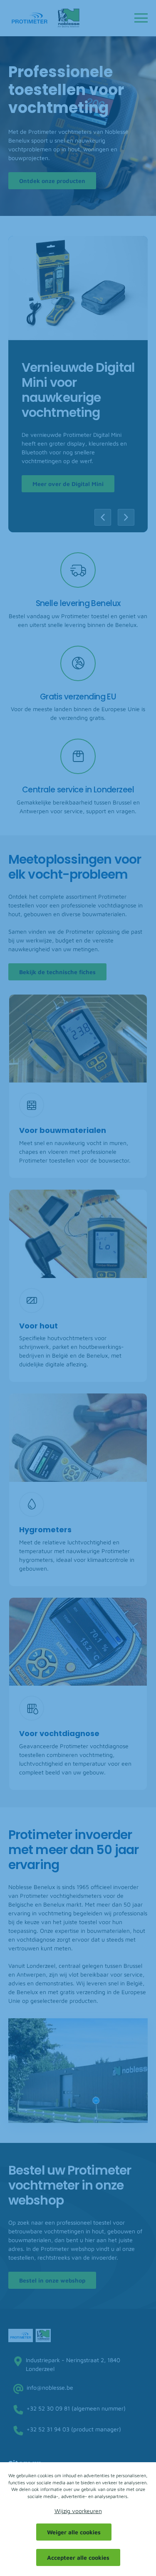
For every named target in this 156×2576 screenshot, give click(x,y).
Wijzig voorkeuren (78, 2511)
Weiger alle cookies (74, 2532)
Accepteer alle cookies (78, 2557)
